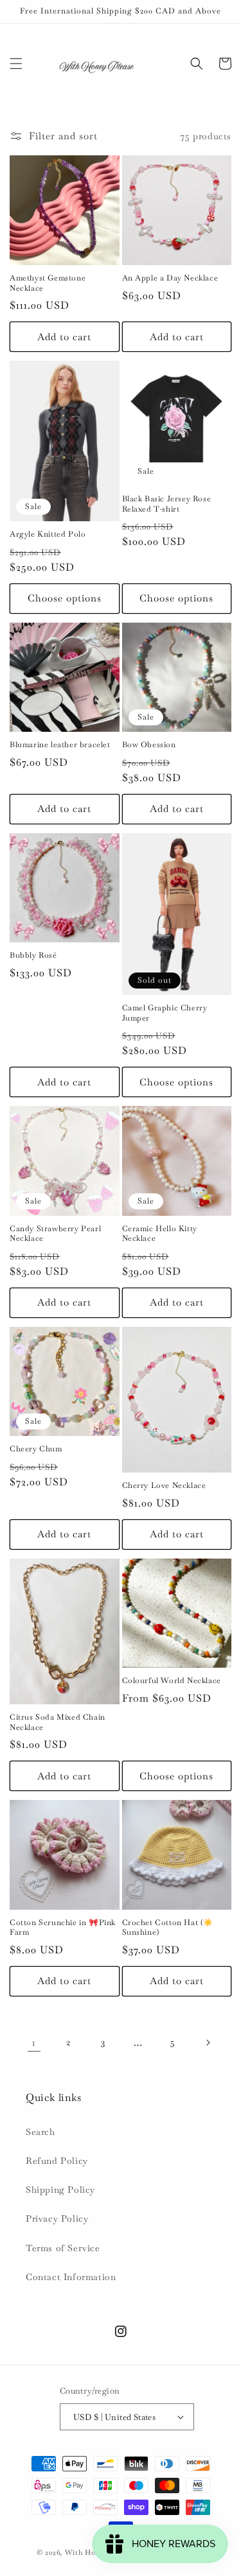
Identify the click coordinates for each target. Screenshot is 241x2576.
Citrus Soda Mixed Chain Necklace (58, 1723)
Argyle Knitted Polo (48, 534)
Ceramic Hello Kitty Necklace (160, 1234)
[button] (16, 64)
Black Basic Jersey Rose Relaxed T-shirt (167, 504)
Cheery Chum (36, 1449)
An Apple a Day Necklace (170, 278)
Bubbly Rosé (33, 955)
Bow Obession (149, 745)
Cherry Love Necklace (164, 1486)
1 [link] (34, 2042)
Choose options (65, 598)
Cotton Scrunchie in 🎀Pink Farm (63, 1928)
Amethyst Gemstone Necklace (48, 283)
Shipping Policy (60, 2190)
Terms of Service (63, 2248)
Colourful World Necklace (172, 1681)
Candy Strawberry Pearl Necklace (55, 1234)
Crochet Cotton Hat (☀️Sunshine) (168, 1928)
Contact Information (71, 2277)
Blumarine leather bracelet (60, 745)
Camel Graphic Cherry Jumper (165, 1013)
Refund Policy (57, 2161)
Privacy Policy (57, 2218)
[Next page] (208, 2043)
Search (40, 2132)
